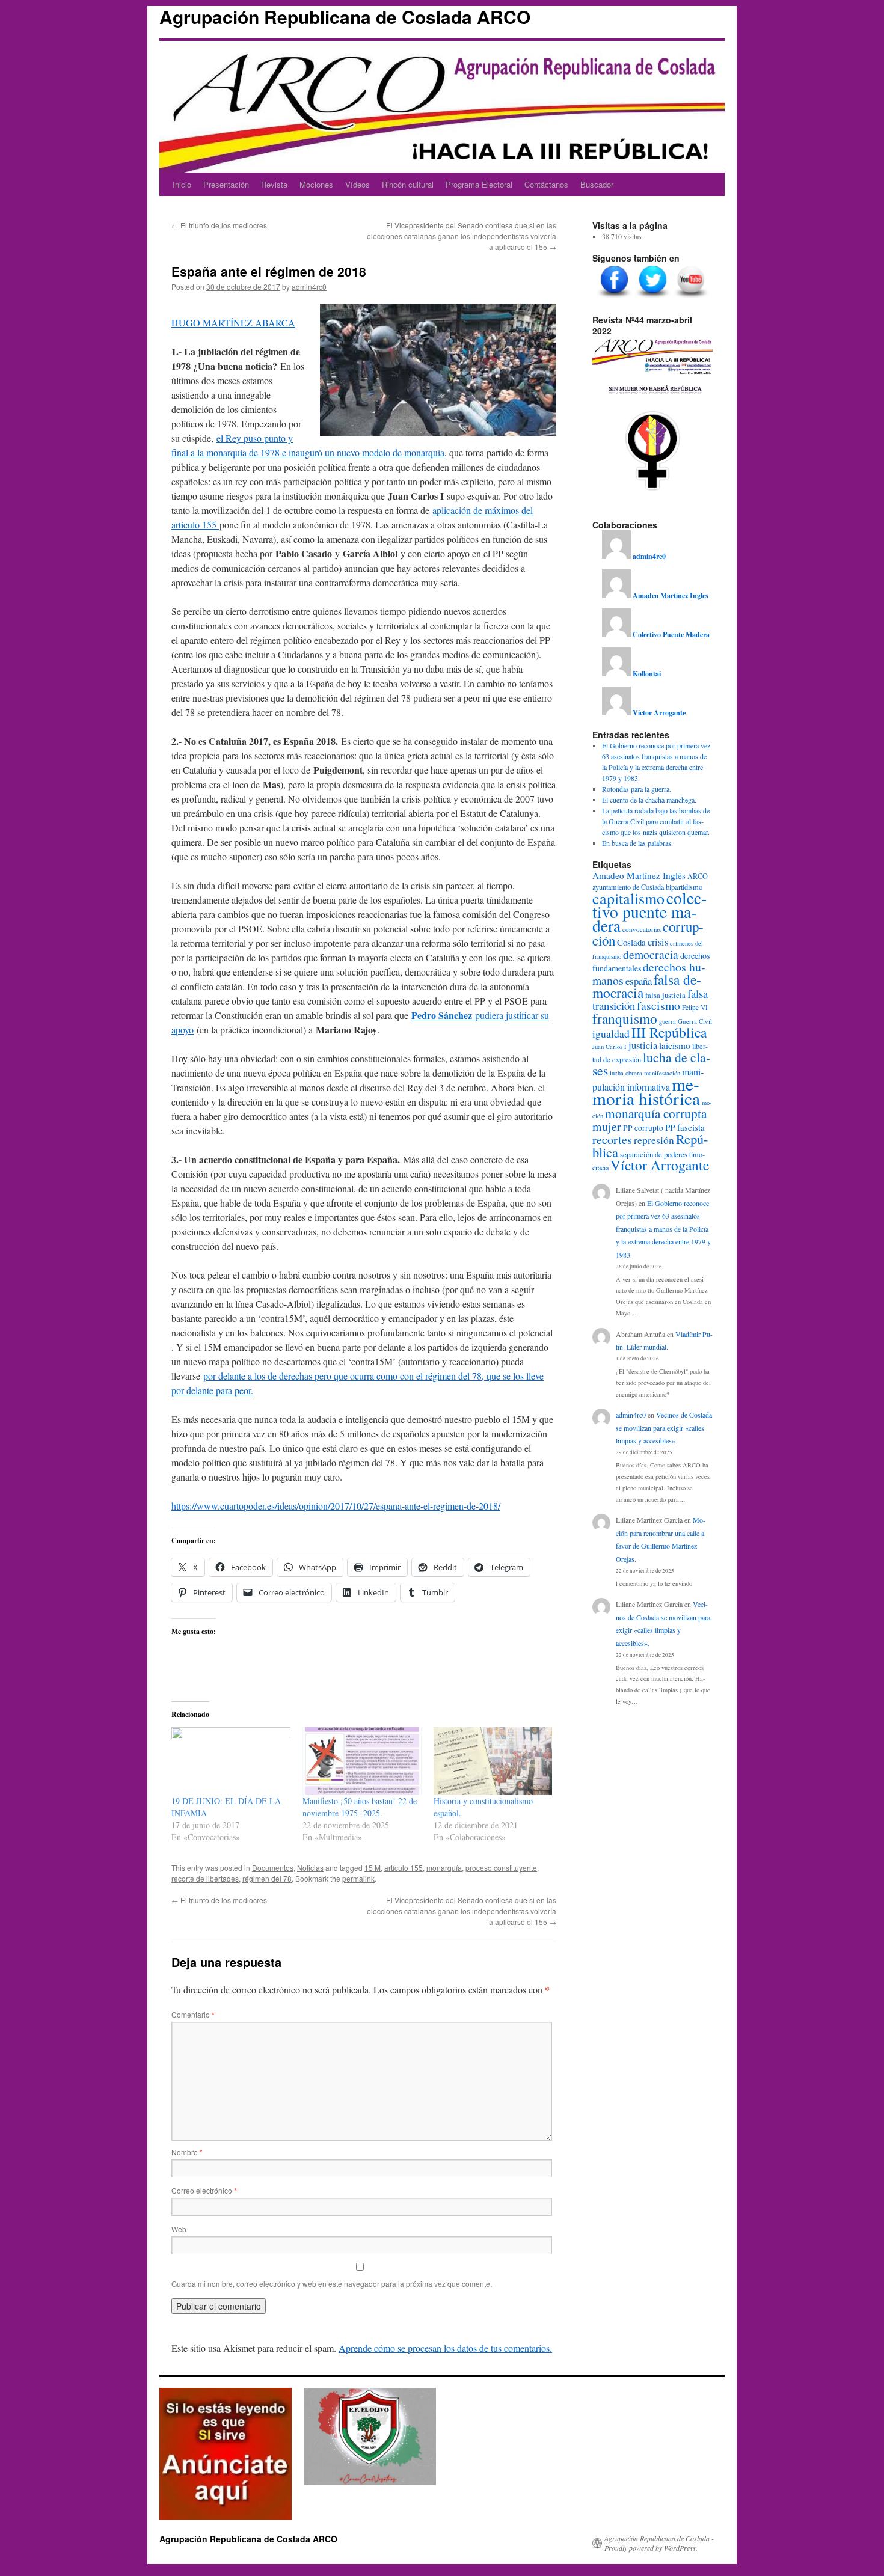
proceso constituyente (501, 1868)
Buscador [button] (597, 184)
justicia (643, 1045)
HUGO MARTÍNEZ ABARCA (233, 323)
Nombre (187, 2152)
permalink (358, 1878)
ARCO (698, 876)
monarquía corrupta (656, 1113)
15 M (373, 1868)
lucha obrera (626, 1073)
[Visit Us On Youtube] (691, 298)
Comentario (193, 2014)
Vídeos (358, 184)
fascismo (658, 1005)
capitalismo (628, 898)
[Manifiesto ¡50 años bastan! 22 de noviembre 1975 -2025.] (362, 1761)
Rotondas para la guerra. (637, 789)
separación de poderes (654, 1154)
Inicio (182, 184)
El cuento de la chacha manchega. (649, 800)
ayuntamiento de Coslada (628, 887)
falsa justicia (665, 995)
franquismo (625, 1018)
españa (639, 981)
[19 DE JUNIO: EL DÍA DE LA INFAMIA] (231, 1761)
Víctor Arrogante (660, 1165)
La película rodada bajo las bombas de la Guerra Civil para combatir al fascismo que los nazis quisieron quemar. (656, 821)
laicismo (675, 1045)
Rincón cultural (408, 184)
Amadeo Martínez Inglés (639, 875)
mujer (607, 1126)
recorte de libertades (205, 1878)
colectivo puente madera (649, 912)
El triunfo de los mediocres (219, 225)
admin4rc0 (309, 286)
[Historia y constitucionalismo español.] (493, 1761)
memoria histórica (646, 1091)
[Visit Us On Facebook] (614, 298)
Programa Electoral (479, 184)
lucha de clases (651, 1064)
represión (654, 1140)
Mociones (316, 184)
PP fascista (685, 1127)
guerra (668, 1021)
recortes (612, 1139)
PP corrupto (643, 1128)
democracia (651, 954)
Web (179, 2229)
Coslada (631, 942)
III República (669, 1032)
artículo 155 (404, 1868)
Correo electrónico (204, 2190)
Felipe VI (695, 1007)
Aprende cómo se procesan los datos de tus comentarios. (445, 2348)
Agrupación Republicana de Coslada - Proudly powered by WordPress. (659, 2543)
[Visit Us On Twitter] (652, 298)
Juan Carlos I (609, 1047)
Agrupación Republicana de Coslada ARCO (345, 17)
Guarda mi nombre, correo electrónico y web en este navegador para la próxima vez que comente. (332, 2284)
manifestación (662, 1073)
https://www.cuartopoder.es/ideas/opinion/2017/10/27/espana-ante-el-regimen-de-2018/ (336, 1506)
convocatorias (642, 929)
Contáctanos (546, 184)
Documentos (273, 1868)
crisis (658, 942)
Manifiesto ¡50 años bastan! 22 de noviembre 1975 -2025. (360, 1807)
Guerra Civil (695, 1021)
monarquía (444, 1868)
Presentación (226, 184)
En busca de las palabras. (637, 843)
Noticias (310, 1868)
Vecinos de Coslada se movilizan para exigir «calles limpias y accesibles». (664, 1427)
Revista (274, 184)
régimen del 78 (267, 1878)
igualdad (611, 1034)
